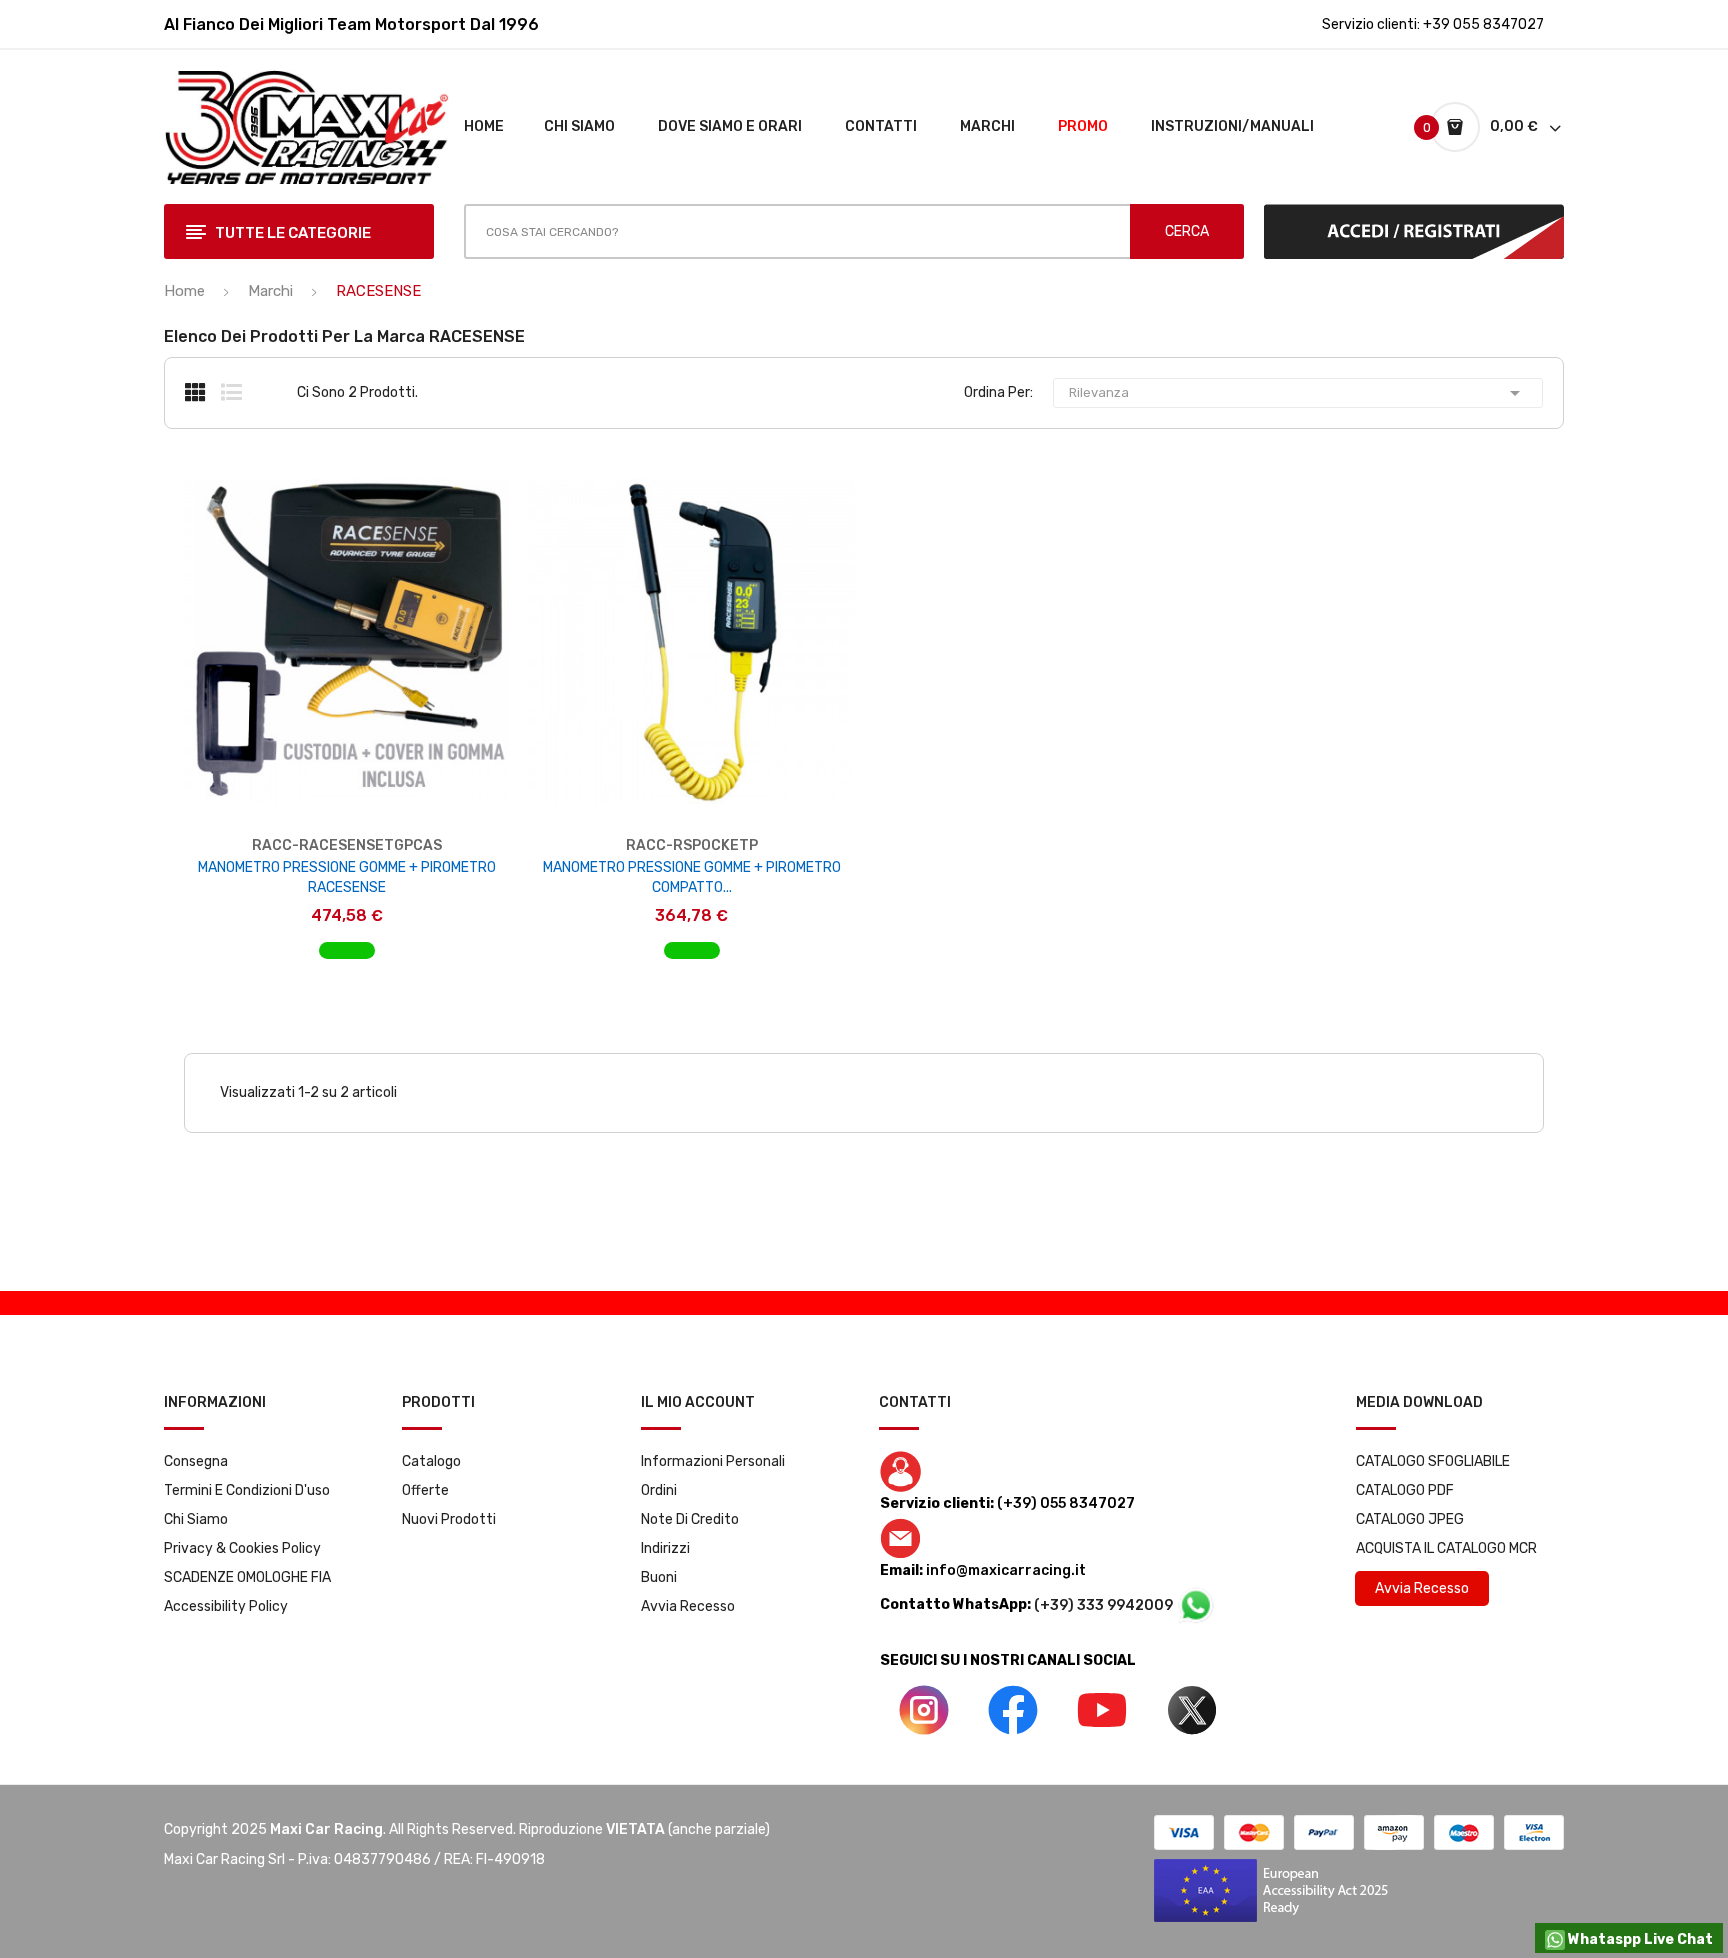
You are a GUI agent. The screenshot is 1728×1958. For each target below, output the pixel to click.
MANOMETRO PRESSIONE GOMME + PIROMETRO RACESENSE (347, 877)
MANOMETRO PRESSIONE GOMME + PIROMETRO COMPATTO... (692, 877)
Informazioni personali (713, 1461)
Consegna (196, 1461)
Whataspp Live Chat (1639, 1939)
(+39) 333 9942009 (1105, 1605)
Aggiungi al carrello (346, 940)
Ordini (659, 1490)
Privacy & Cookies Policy (242, 1548)
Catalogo (431, 1461)
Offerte (425, 1490)
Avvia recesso (688, 1606)
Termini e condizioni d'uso (247, 1490)
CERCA (1187, 231)
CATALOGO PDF (1405, 1490)
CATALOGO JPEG (1410, 1519)
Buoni (659, 1577)
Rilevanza (1298, 393)
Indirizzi (665, 1548)
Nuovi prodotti (449, 1519)
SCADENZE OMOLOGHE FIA (247, 1577)
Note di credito (690, 1519)
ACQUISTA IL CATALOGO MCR (1446, 1548)
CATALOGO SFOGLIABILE (1433, 1461)
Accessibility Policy (226, 1606)
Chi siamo (196, 1519)
